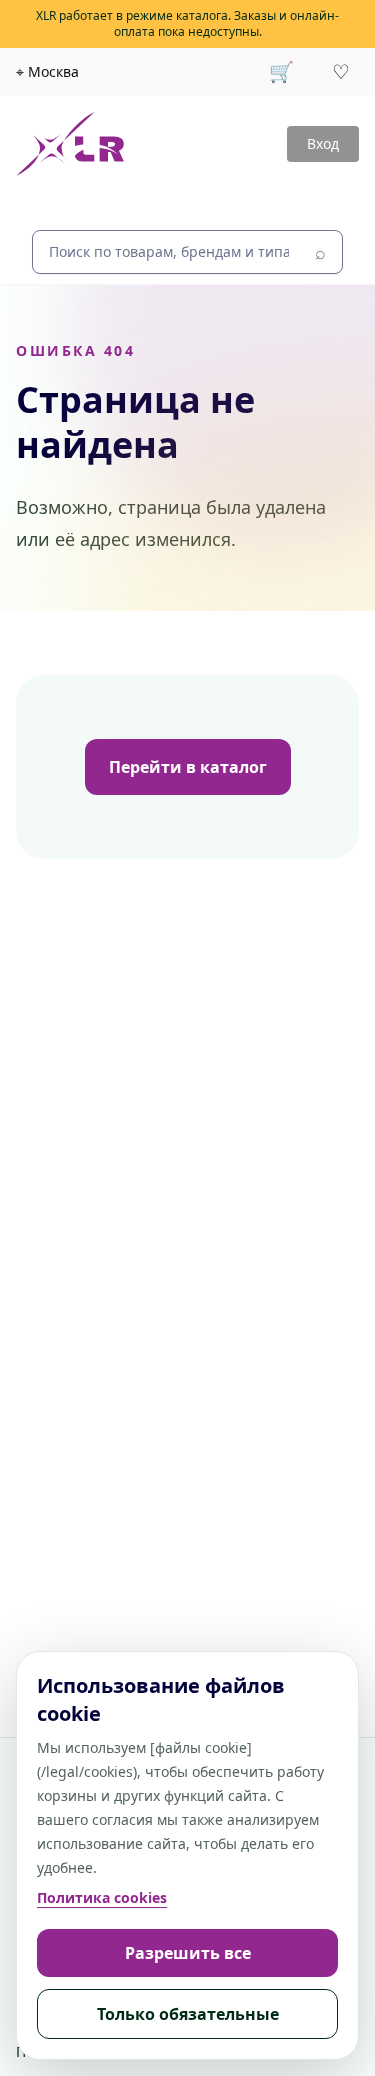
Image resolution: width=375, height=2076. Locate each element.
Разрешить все (188, 1953)
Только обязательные (188, 2014)
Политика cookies (102, 1897)
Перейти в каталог (188, 767)
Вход (323, 143)
